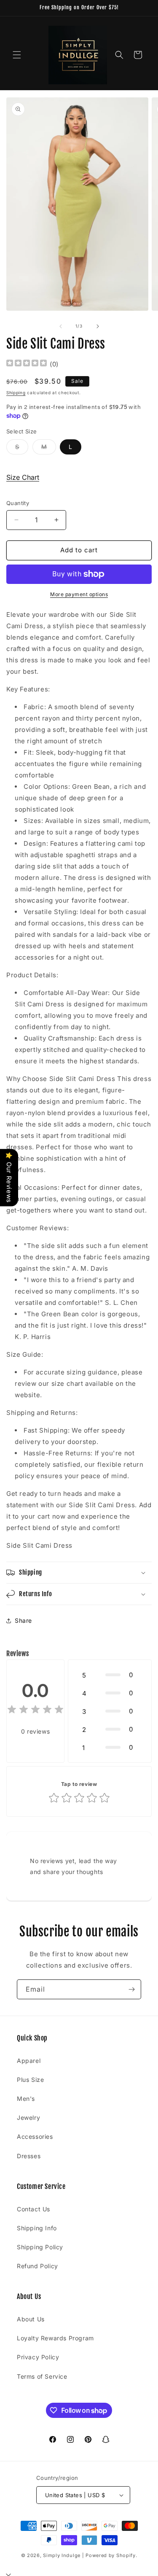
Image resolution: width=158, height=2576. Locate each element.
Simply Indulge (62, 2555)
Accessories (35, 2136)
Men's (26, 2099)
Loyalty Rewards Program (55, 2338)
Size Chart (23, 477)
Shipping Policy (40, 2247)
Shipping (16, 393)
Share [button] (23, 1620)
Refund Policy (37, 2266)
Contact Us (33, 2209)
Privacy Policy (38, 2357)
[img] (27, 364)
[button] (17, 55)
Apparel (29, 2061)
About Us (31, 2319)
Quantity (18, 503)
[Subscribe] (131, 1989)
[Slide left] (61, 326)
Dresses (29, 2156)
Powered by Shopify (111, 2555)
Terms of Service (42, 2376)
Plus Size (30, 2080)
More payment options (79, 594)
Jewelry (28, 2118)
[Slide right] (98, 326)
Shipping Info (37, 2228)
